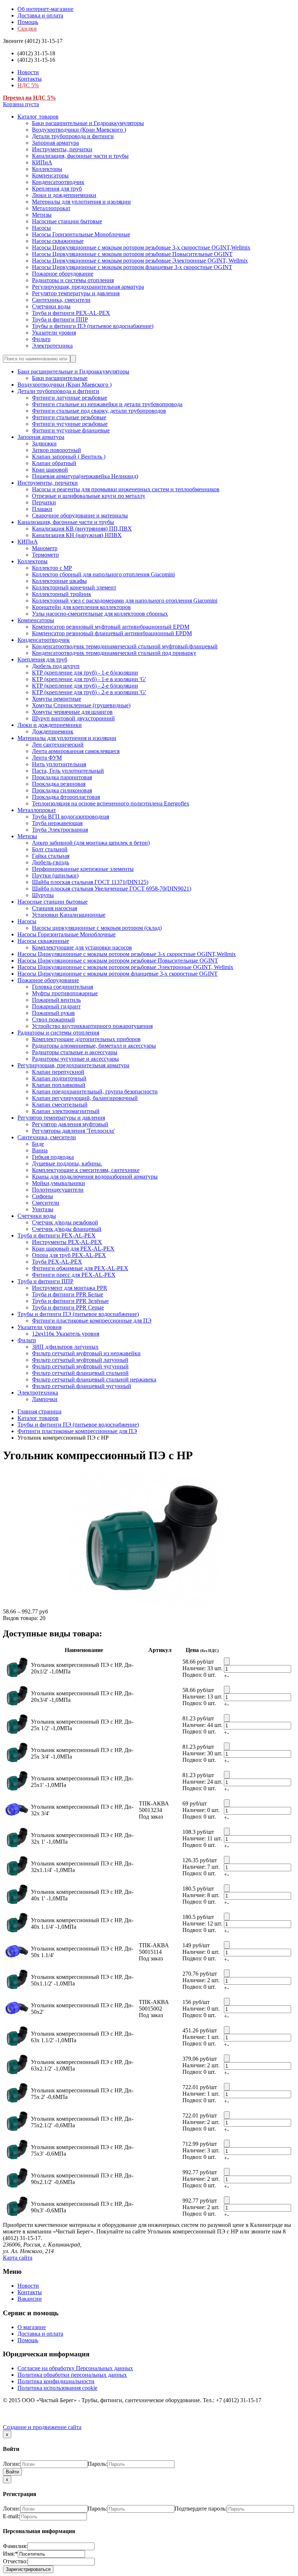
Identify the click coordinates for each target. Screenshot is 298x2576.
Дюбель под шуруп (56, 666)
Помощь (28, 22)
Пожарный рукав (53, 1013)
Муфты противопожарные (65, 993)
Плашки (42, 509)
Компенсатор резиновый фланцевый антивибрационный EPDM (112, 633)
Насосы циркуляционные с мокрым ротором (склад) (97, 928)
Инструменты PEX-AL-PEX (67, 1242)
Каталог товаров (38, 117)
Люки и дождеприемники (64, 195)
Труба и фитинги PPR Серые (68, 1307)
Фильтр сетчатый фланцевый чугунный (82, 1386)
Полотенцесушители (58, 1190)
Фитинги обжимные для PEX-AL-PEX (80, 1268)
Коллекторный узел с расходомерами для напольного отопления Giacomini (125, 601)
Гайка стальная (51, 856)
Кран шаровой (50, 470)
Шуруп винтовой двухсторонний (73, 718)
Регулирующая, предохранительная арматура (88, 287)
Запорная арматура (55, 143)
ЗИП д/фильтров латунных (65, 1347)
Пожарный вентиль (56, 1000)
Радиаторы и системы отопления (73, 280)
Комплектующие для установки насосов (82, 947)
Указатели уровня (54, 333)
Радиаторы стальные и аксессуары (75, 1052)
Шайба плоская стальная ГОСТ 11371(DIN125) (90, 882)
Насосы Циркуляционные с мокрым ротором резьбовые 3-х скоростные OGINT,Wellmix (141, 247)
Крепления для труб (57, 189)
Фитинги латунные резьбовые (70, 398)
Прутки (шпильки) (55, 875)
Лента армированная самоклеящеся (76, 751)
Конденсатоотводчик (58, 182)
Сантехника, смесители (61, 300)
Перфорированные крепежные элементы (83, 869)
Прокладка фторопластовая (66, 797)
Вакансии (30, 2299)
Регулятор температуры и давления (76, 293)
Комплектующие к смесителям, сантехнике (86, 1170)
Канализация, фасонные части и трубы (80, 156)
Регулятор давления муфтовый (70, 1124)
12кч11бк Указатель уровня (66, 1334)
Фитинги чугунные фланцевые (71, 430)
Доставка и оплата (40, 15)
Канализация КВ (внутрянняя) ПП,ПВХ (82, 529)
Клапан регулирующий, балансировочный (85, 1098)
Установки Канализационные (69, 915)
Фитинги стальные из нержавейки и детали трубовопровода (107, 404)
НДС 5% (28, 85)
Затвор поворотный (57, 450)
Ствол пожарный (53, 1019)
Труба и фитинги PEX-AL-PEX (71, 313)
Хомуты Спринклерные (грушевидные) (81, 705)
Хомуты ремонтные (57, 699)
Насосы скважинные (58, 241)
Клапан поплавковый (59, 1085)
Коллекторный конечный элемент (74, 587)
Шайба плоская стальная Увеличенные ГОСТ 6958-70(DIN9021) (112, 889)
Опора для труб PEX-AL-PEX (69, 1255)
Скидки (27, 29)
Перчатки (44, 502)
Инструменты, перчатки (62, 149)
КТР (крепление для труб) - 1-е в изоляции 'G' (89, 679)
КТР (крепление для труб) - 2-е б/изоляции (85, 686)
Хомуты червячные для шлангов (72, 712)
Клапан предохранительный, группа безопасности (95, 1091)
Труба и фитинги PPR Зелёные (70, 1301)
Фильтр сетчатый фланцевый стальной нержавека (94, 1379)
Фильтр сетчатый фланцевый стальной (80, 1373)
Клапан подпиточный (59, 1078)
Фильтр (41, 339)
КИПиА (42, 162)
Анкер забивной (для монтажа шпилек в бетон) (91, 843)
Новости (28, 72)
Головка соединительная (63, 987)
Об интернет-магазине (45, 9)
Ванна (40, 1150)
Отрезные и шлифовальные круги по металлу (89, 496)
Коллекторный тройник (62, 594)
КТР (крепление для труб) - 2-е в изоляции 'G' (89, 692)
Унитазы (43, 1209)
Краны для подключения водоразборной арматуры (95, 1177)
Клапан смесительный (60, 1105)
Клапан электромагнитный (66, 1111)
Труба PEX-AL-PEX (57, 1262)
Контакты (30, 79)
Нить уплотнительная (59, 764)
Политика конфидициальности (56, 2381)
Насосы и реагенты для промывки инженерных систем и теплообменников (126, 489)
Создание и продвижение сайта (42, 2427)
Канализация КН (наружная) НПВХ (77, 535)
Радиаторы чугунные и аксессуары (75, 1059)
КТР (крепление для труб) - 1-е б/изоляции (85, 673)
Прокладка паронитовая (62, 777)
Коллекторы (47, 169)
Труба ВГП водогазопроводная (71, 817)
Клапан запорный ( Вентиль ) (69, 457)
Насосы (41, 228)
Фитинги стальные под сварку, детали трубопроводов (99, 411)
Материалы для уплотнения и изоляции (81, 202)
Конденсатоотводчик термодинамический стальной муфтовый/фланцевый (125, 646)
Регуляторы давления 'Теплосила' (73, 1131)
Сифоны (43, 1196)
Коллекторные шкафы (59, 581)
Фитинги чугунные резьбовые (70, 424)
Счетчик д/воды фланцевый (67, 1229)
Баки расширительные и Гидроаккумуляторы (88, 123)
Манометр (45, 548)
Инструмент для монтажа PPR (70, 1288)
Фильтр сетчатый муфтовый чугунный (80, 1366)
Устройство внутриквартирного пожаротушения (92, 1026)
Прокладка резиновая (59, 784)
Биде (38, 1144)
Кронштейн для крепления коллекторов (81, 607)
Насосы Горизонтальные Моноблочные (81, 234)
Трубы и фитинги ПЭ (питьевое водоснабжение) (93, 326)
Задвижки (44, 443)
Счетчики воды (51, 306)
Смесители (46, 1203)
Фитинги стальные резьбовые (69, 417)
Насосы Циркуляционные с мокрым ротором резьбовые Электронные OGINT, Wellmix (140, 261)
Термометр (45, 555)
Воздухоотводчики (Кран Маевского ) (79, 130)
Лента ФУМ (47, 758)
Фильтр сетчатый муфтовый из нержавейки (86, 1353)
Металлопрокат (51, 208)
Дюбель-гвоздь (51, 862)
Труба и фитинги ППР (60, 319)
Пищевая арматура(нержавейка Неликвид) (85, 476)
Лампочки (45, 1399)
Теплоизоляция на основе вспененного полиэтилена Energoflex (111, 803)
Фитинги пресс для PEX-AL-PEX (74, 1275)
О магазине (32, 2327)
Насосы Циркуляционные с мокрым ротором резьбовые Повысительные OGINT (132, 254)
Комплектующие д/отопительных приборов (86, 1039)
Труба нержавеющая (57, 823)
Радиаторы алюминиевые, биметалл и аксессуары (94, 1046)
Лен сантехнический (58, 745)
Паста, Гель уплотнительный (68, 771)
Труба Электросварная (60, 830)
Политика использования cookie (57, 2388)
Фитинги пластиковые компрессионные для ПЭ (92, 1321)
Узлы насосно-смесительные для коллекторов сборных (100, 614)
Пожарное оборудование (63, 274)
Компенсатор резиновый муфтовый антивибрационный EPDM (111, 627)
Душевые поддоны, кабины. (67, 1163)
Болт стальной (50, 849)
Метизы (42, 215)
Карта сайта (18, 2258)
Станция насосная (55, 908)
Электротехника (52, 346)
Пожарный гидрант (56, 1006)
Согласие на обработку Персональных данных (75, 2368)
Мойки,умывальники (59, 1183)
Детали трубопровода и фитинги (73, 136)
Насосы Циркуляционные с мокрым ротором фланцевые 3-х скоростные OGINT (132, 267)
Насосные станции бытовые (67, 221)
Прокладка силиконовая (62, 790)
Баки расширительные (60, 378)
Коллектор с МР (52, 568)
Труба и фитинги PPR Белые (68, 1294)
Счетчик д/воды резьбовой (65, 1222)
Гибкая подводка (53, 1157)
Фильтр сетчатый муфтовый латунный (80, 1360)
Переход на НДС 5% (29, 98)
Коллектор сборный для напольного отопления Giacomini (103, 574)
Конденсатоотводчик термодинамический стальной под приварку (114, 653)
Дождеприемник (53, 731)
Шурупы (43, 895)
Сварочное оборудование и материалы (80, 515)
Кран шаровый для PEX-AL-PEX (73, 1249)
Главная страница (39, 1411)
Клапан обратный (54, 463)
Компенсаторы (50, 175)
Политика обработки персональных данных (72, 2375)
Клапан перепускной (58, 1072)
